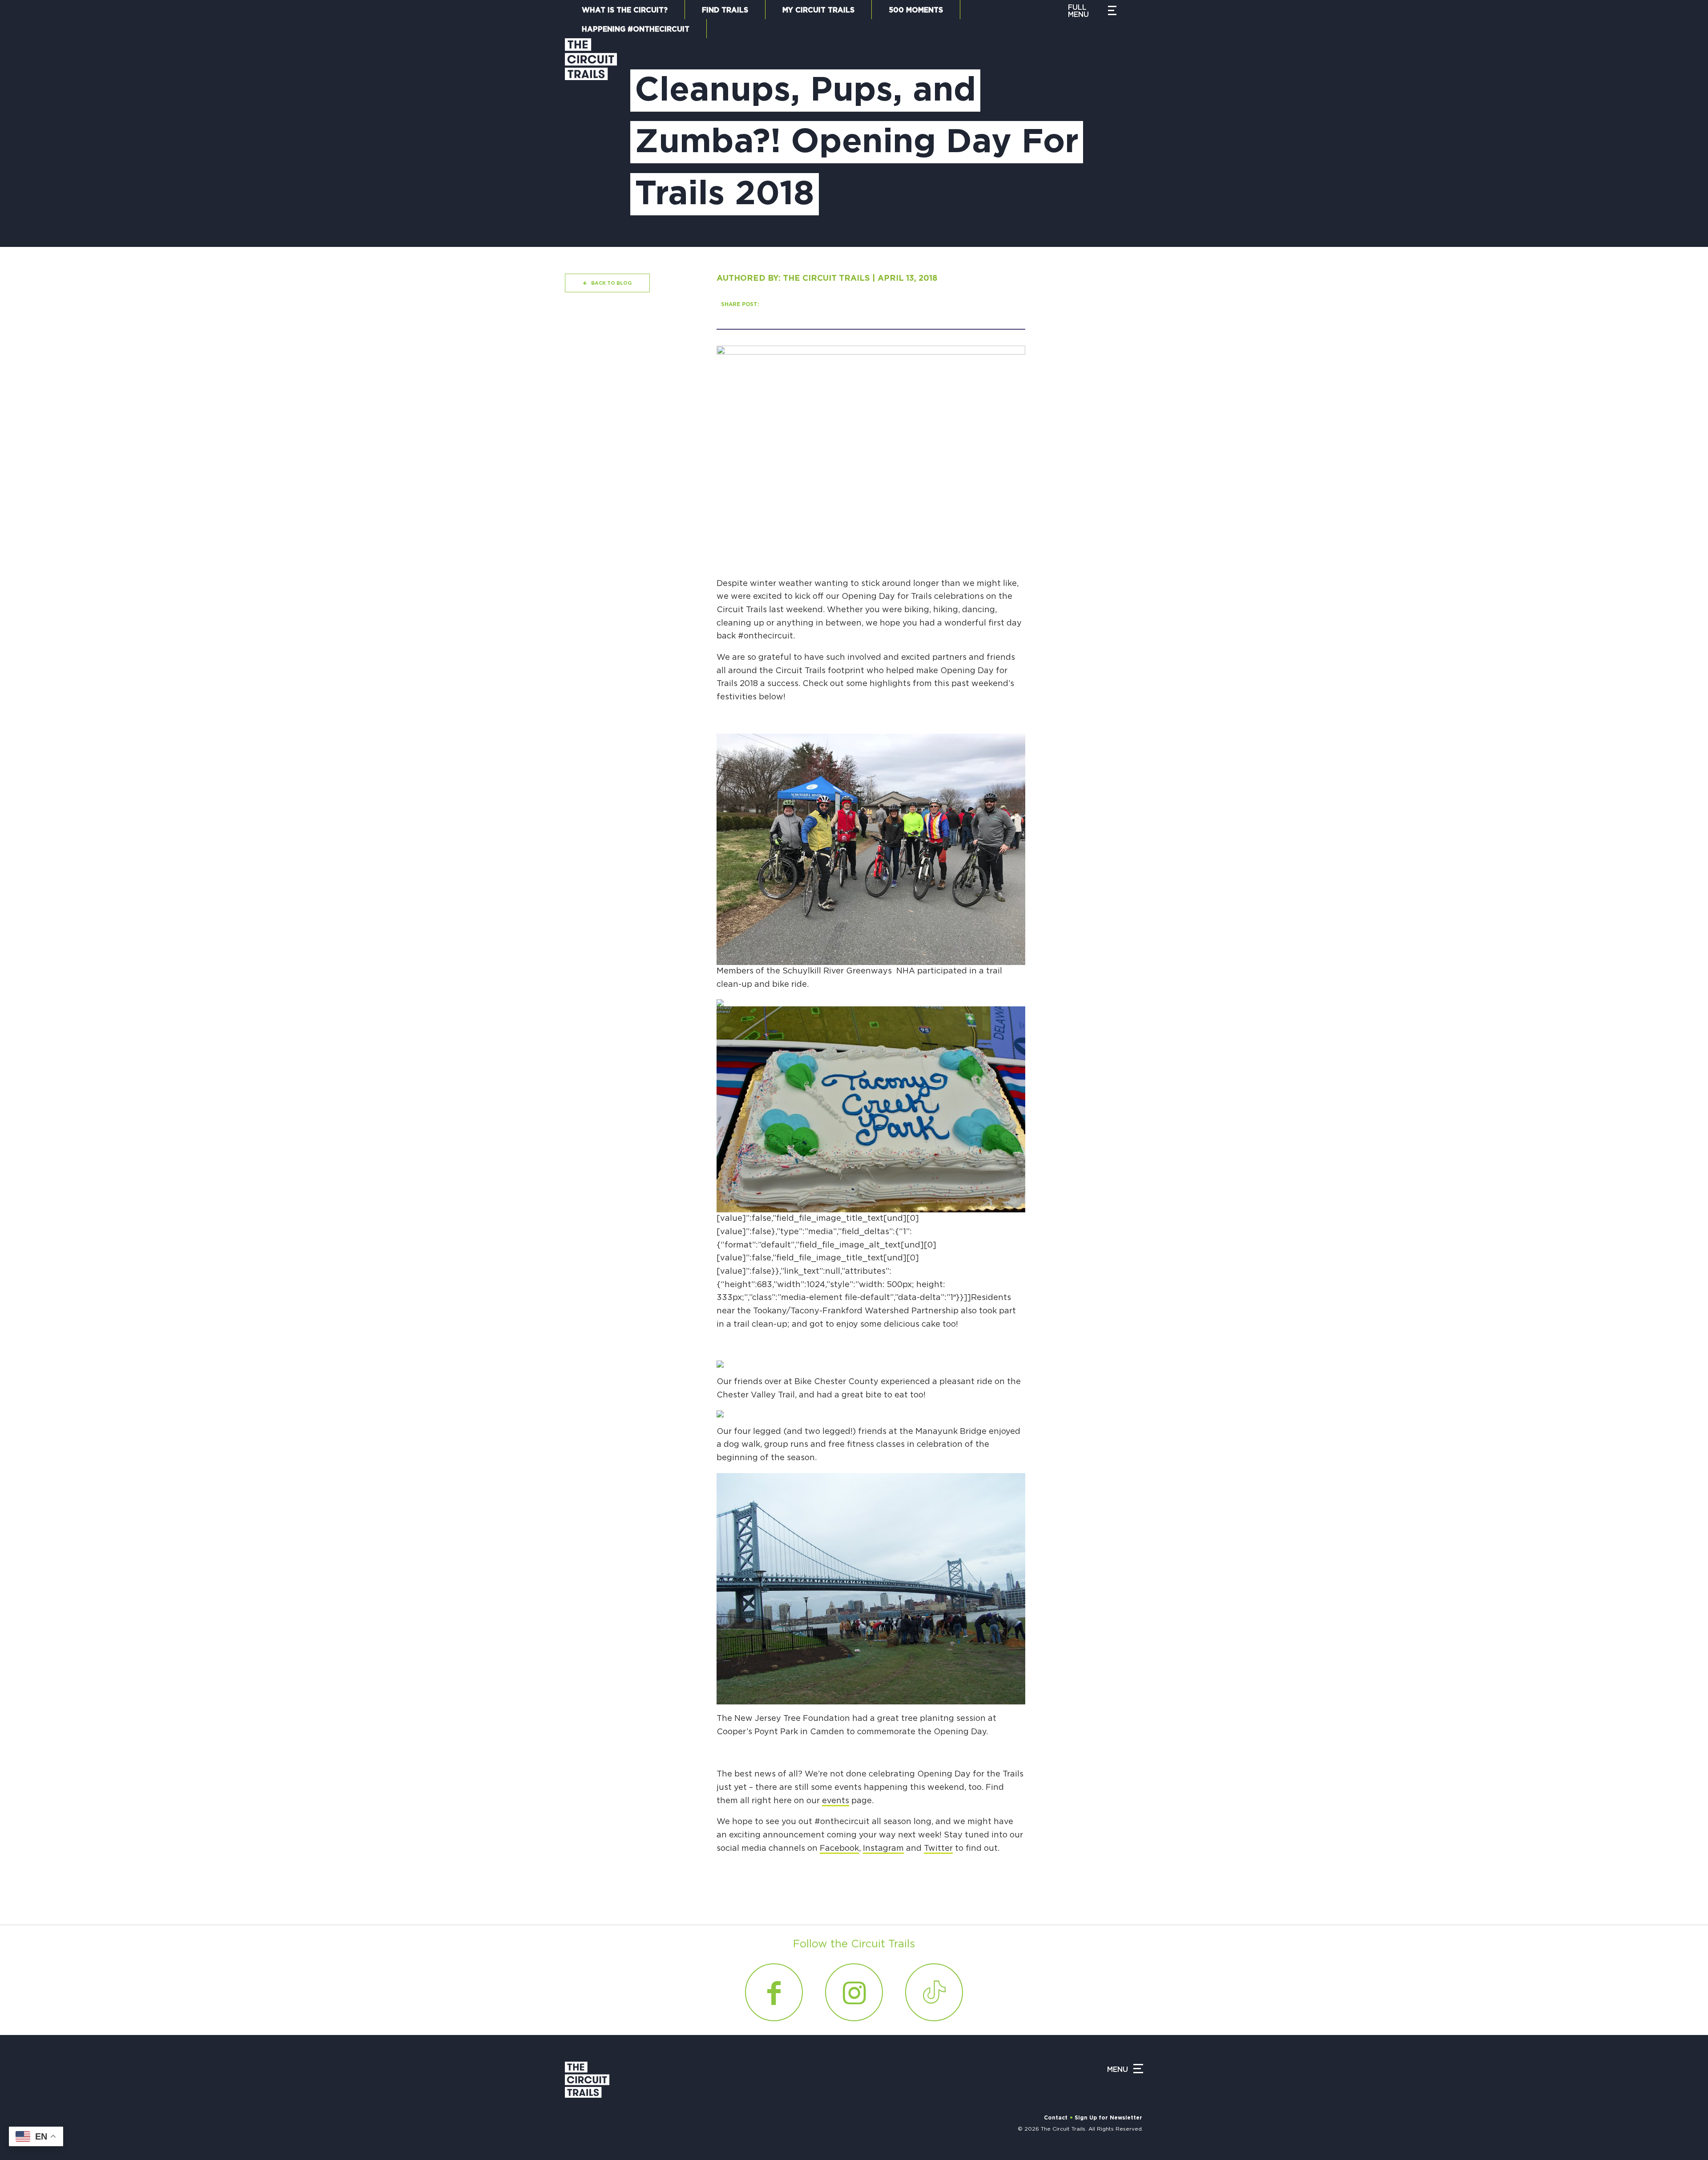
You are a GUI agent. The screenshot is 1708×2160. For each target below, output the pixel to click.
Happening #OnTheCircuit (636, 29)
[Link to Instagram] (854, 1992)
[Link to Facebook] (774, 1992)
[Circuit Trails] (591, 134)
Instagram (883, 1849)
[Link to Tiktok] (934, 1992)
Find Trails (725, 10)
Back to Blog (611, 283)
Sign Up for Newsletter (1108, 2118)
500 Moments (916, 10)
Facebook (839, 1849)
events (836, 1801)
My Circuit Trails (818, 10)
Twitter (938, 1849)
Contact (1056, 2118)
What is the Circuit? (625, 10)
